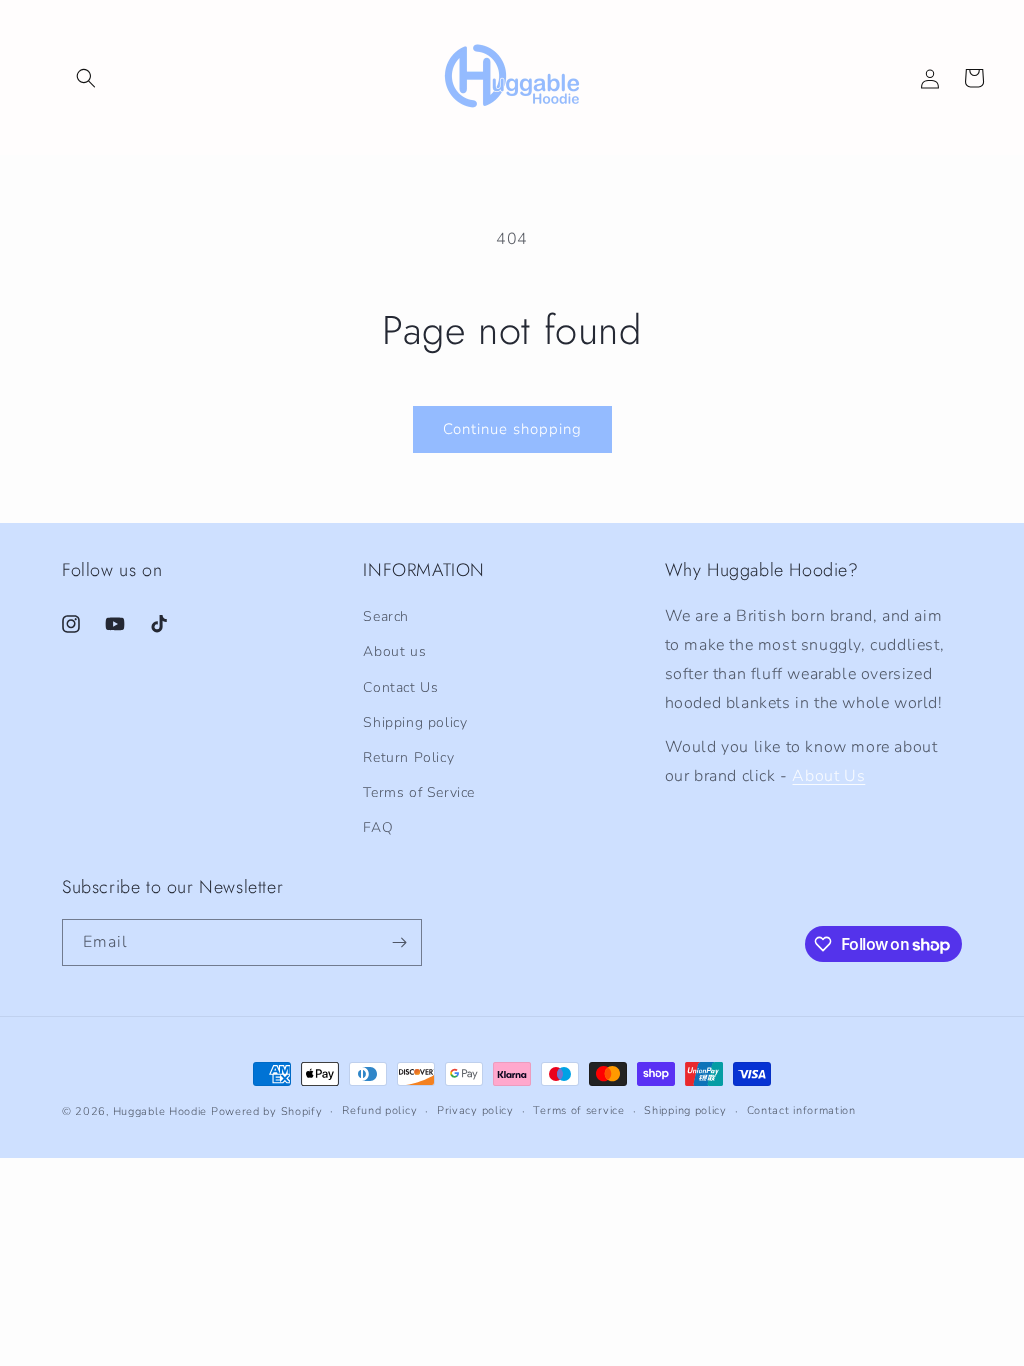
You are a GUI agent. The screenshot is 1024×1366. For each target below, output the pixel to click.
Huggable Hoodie (160, 1111)
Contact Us (400, 687)
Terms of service (578, 1110)
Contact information (801, 1110)
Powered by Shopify (267, 1111)
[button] (86, 78)
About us (394, 651)
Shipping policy (415, 722)
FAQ (378, 827)
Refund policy (379, 1110)
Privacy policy (475, 1110)
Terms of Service (419, 792)
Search (386, 616)
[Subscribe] (399, 942)
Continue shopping (512, 429)
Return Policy (408, 757)
